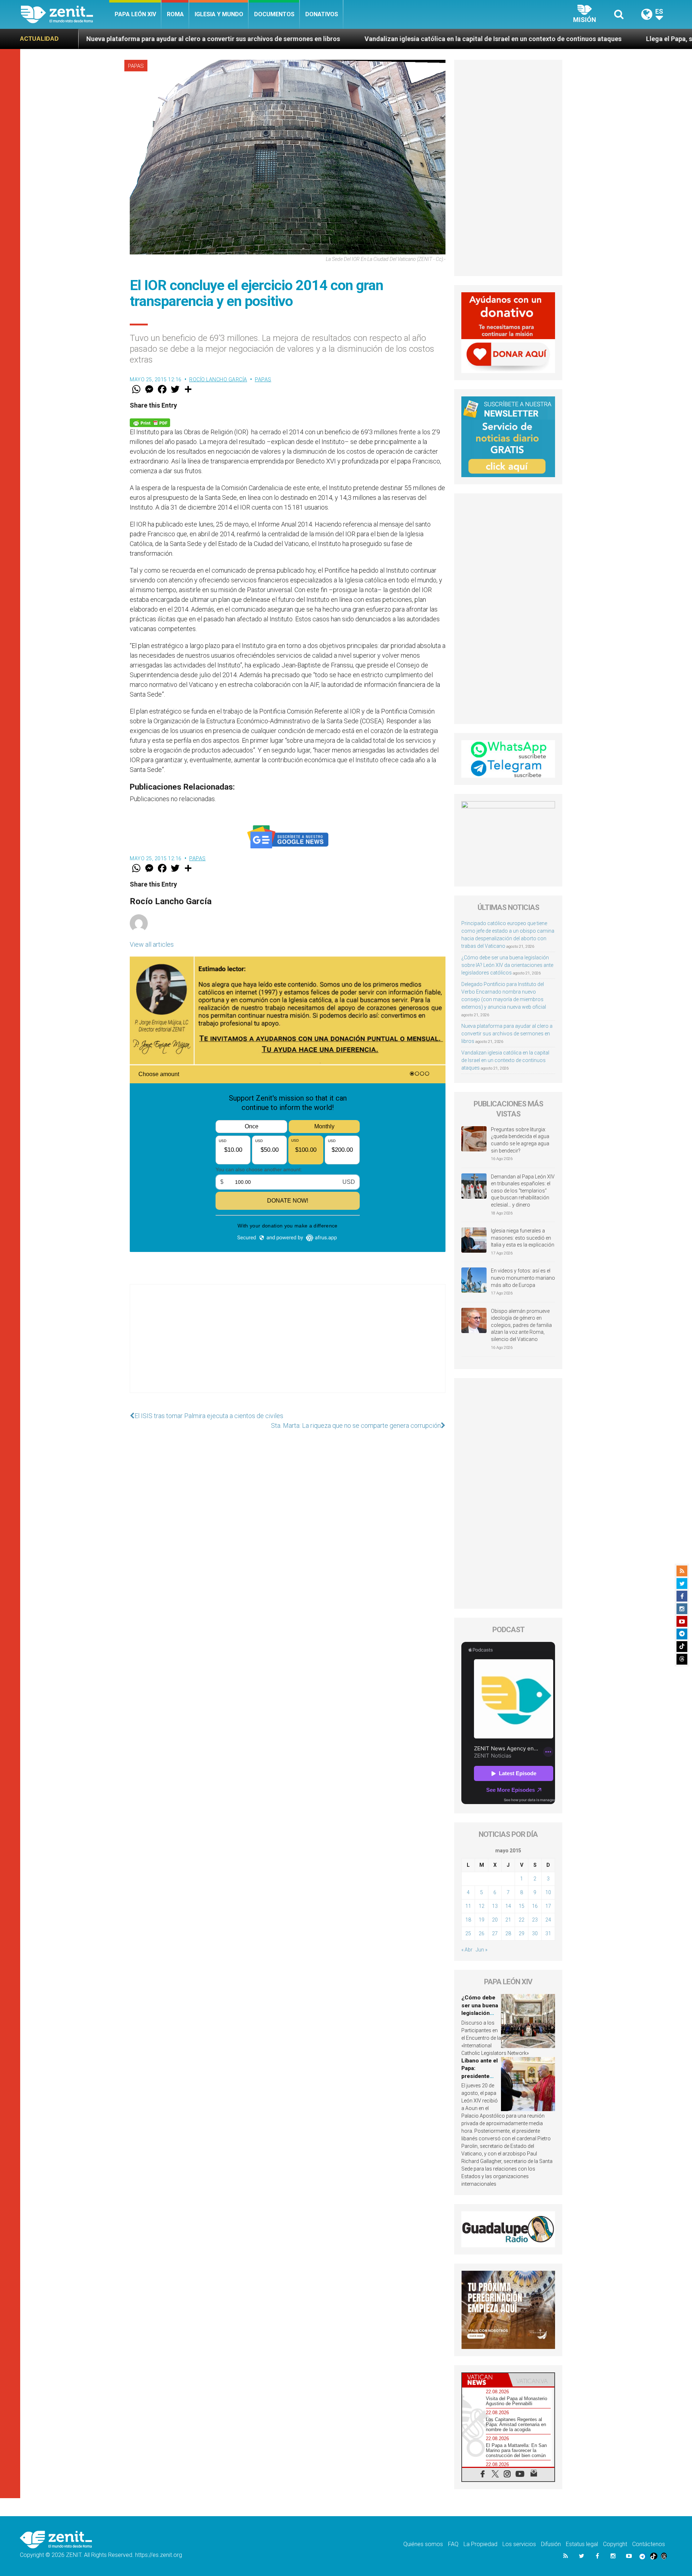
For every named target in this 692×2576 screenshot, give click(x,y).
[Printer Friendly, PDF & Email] (150, 422)
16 (535, 1906)
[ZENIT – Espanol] (65, 14)
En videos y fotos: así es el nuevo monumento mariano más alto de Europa (523, 1278)
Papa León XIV (135, 14)
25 (468, 1933)
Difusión (551, 2544)
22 (522, 1920)
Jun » (482, 1950)
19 (482, 1920)
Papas (136, 66)
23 (535, 1920)
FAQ (453, 2544)
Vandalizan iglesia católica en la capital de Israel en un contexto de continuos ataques (309, 39)
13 (495, 1906)
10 (548, 1892)
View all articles (152, 944)
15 (522, 1906)
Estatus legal (582, 2544)
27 (495, 1933)
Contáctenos (649, 2544)
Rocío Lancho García (218, 379)
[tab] (485, 2380)
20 (495, 1920)
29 (522, 1933)
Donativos (322, 14)
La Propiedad (480, 2544)
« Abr (467, 1950)
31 (548, 1933)
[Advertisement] (288, 1346)
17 (548, 1906)
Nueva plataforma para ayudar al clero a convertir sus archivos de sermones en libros (507, 1034)
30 (535, 1933)
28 (508, 1933)
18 (468, 1920)
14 (508, 1906)
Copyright (615, 2544)
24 (548, 1920)
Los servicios (519, 2544)
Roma (175, 14)
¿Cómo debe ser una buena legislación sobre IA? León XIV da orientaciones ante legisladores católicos (507, 965)
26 (482, 1933)
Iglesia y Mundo (219, 14)
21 (508, 1920)
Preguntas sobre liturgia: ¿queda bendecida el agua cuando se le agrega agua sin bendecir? (520, 1140)
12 (482, 1906)
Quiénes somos (423, 2544)
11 (468, 1906)
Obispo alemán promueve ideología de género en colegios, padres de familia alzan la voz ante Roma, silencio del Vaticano (521, 1325)
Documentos (274, 14)
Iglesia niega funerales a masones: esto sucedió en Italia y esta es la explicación (523, 1238)
